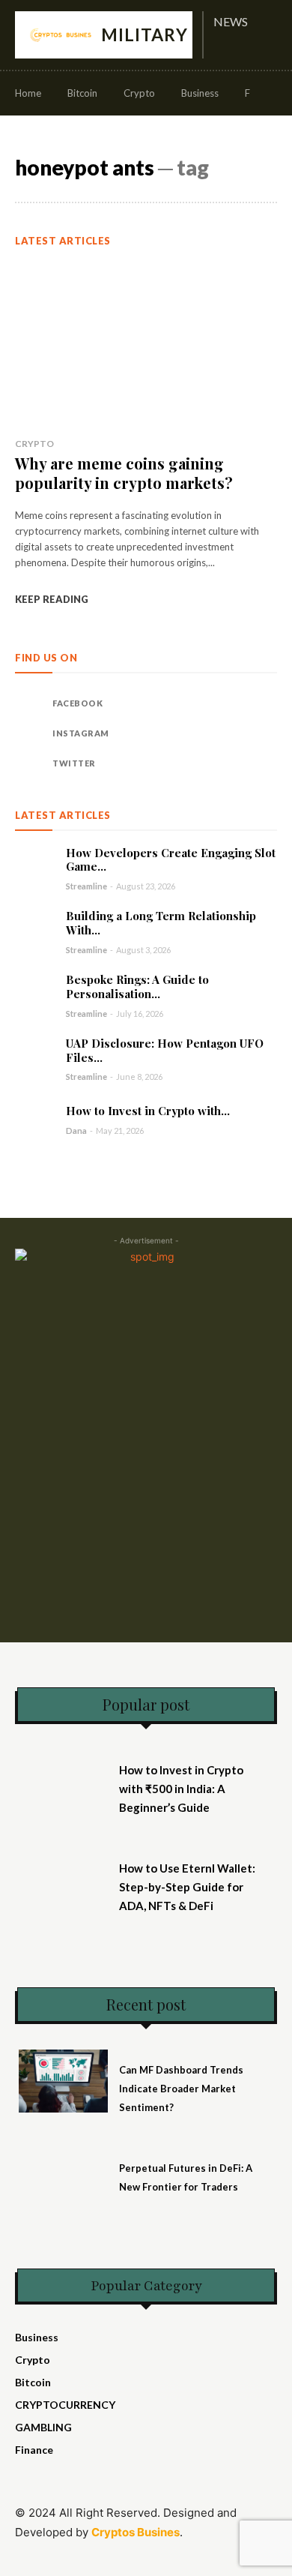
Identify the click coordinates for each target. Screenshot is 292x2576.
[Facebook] (30, 703)
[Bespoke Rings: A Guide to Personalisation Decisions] (35, 993)
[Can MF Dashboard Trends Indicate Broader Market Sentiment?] (63, 2081)
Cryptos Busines (136, 2532)
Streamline (86, 886)
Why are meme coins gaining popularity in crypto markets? (124, 473)
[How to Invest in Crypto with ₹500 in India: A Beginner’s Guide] (35, 1120)
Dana (76, 1131)
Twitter (74, 763)
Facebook (77, 703)
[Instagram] (30, 733)
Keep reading (52, 599)
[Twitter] (30, 763)
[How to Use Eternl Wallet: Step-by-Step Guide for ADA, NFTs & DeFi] (63, 1879)
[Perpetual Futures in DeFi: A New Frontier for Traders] (63, 2179)
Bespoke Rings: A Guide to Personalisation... (137, 987)
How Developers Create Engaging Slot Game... (171, 860)
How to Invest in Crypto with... (148, 1111)
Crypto (34, 444)
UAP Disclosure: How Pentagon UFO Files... (165, 1050)
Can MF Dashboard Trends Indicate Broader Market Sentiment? (181, 2089)
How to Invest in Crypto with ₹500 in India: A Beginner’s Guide (181, 1789)
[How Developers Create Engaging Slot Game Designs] (35, 866)
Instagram (81, 733)
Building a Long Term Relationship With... (161, 923)
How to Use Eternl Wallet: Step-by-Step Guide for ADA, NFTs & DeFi (187, 1887)
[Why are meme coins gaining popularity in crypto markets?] (146, 344)
